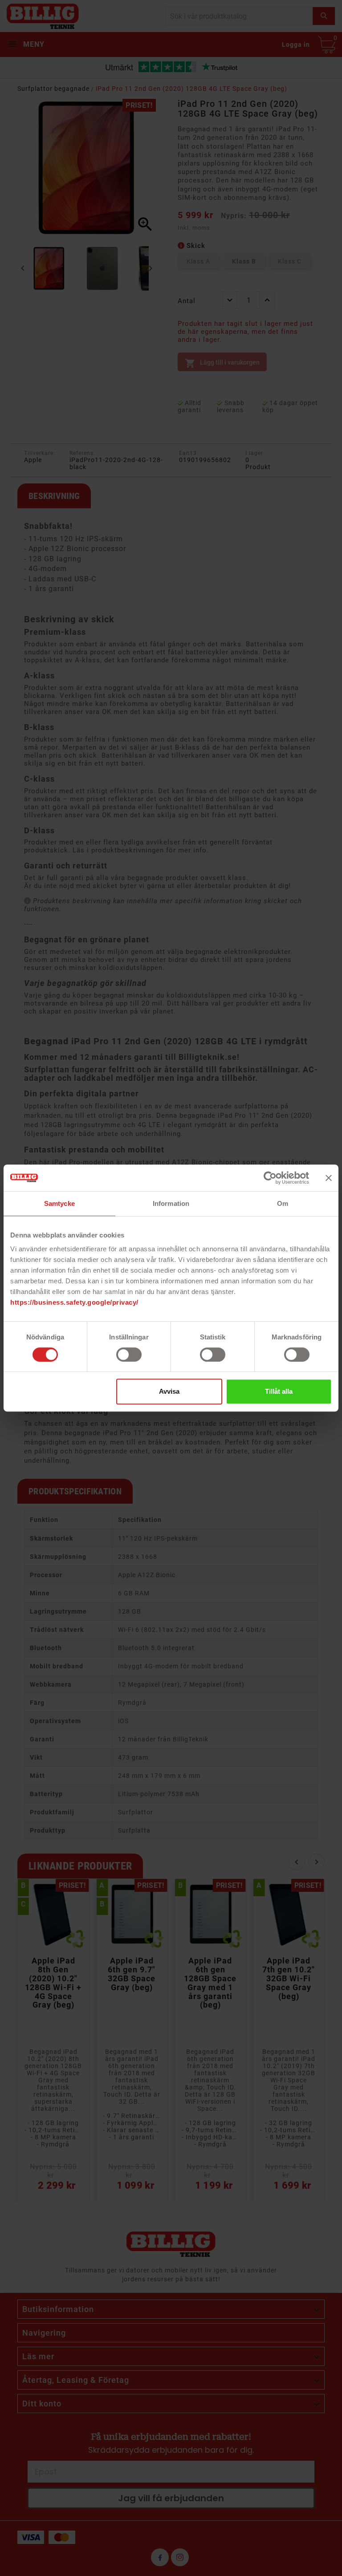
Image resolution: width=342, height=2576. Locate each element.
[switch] (129, 1355)
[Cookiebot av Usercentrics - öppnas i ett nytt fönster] (270, 1178)
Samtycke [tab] (59, 1203)
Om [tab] (283, 1203)
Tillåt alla (279, 1391)
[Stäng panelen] (329, 1178)
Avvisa (169, 1391)
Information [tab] (171, 1203)
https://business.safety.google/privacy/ (74, 1302)
